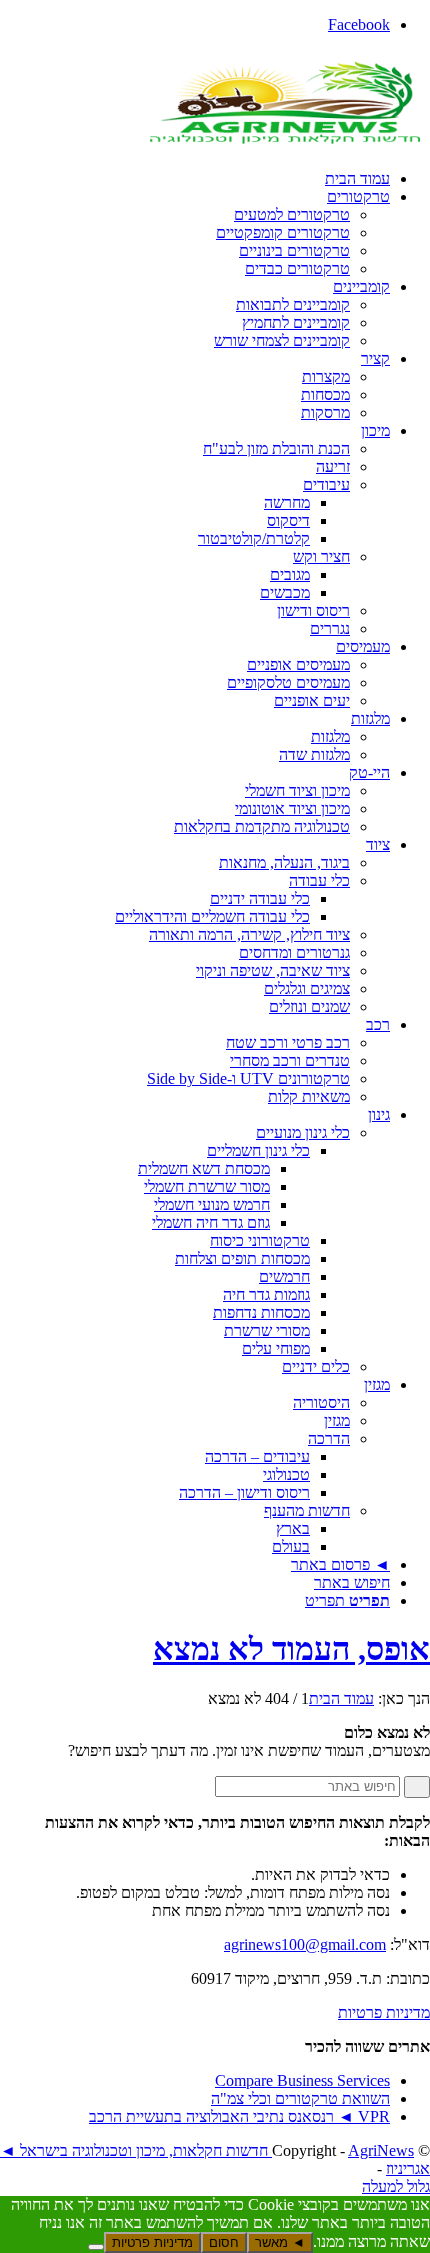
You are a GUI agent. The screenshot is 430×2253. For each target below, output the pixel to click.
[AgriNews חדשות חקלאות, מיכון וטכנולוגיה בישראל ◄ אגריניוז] (280, 144)
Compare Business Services (302, 2080)
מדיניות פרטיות (384, 2012)
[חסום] (96, 2247)
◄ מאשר (280, 2242)
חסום (224, 2242)
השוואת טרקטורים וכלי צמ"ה (300, 2098)
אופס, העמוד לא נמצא (291, 1649)
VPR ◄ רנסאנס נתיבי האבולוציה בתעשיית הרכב (239, 2116)
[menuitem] (195, 179)
